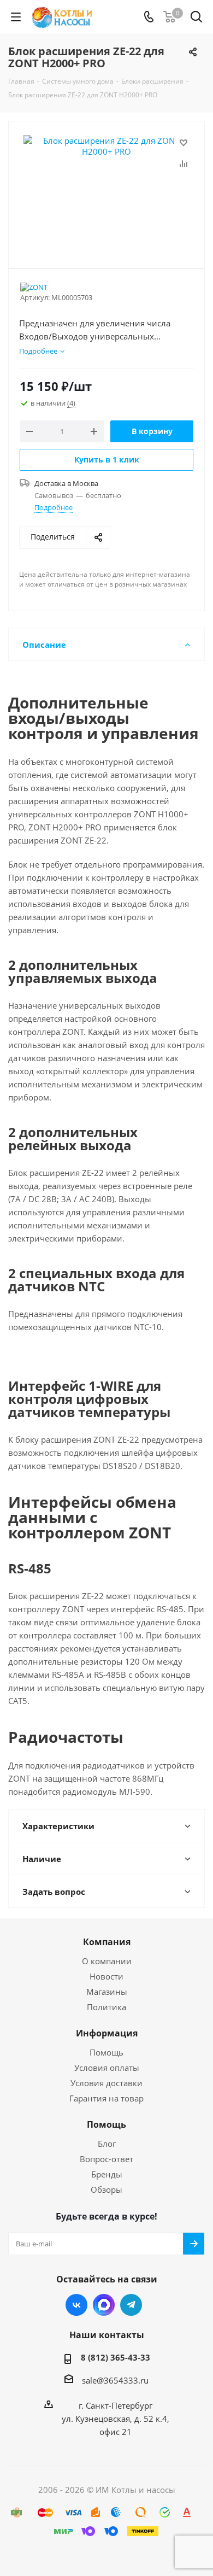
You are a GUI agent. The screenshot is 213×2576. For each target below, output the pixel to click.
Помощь (106, 2052)
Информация (107, 2033)
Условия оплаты (107, 2068)
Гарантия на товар (106, 2098)
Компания (107, 1942)
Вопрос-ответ (106, 2159)
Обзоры (106, 2189)
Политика (106, 2007)
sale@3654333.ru (115, 2380)
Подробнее (54, 507)
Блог (107, 2144)
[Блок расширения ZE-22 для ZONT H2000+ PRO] (106, 190)
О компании (107, 1961)
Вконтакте (76, 2305)
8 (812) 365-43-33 (116, 2357)
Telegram (131, 2305)
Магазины (107, 1992)
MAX (104, 2305)
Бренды (107, 2174)
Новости (106, 1976)
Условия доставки (106, 2083)
